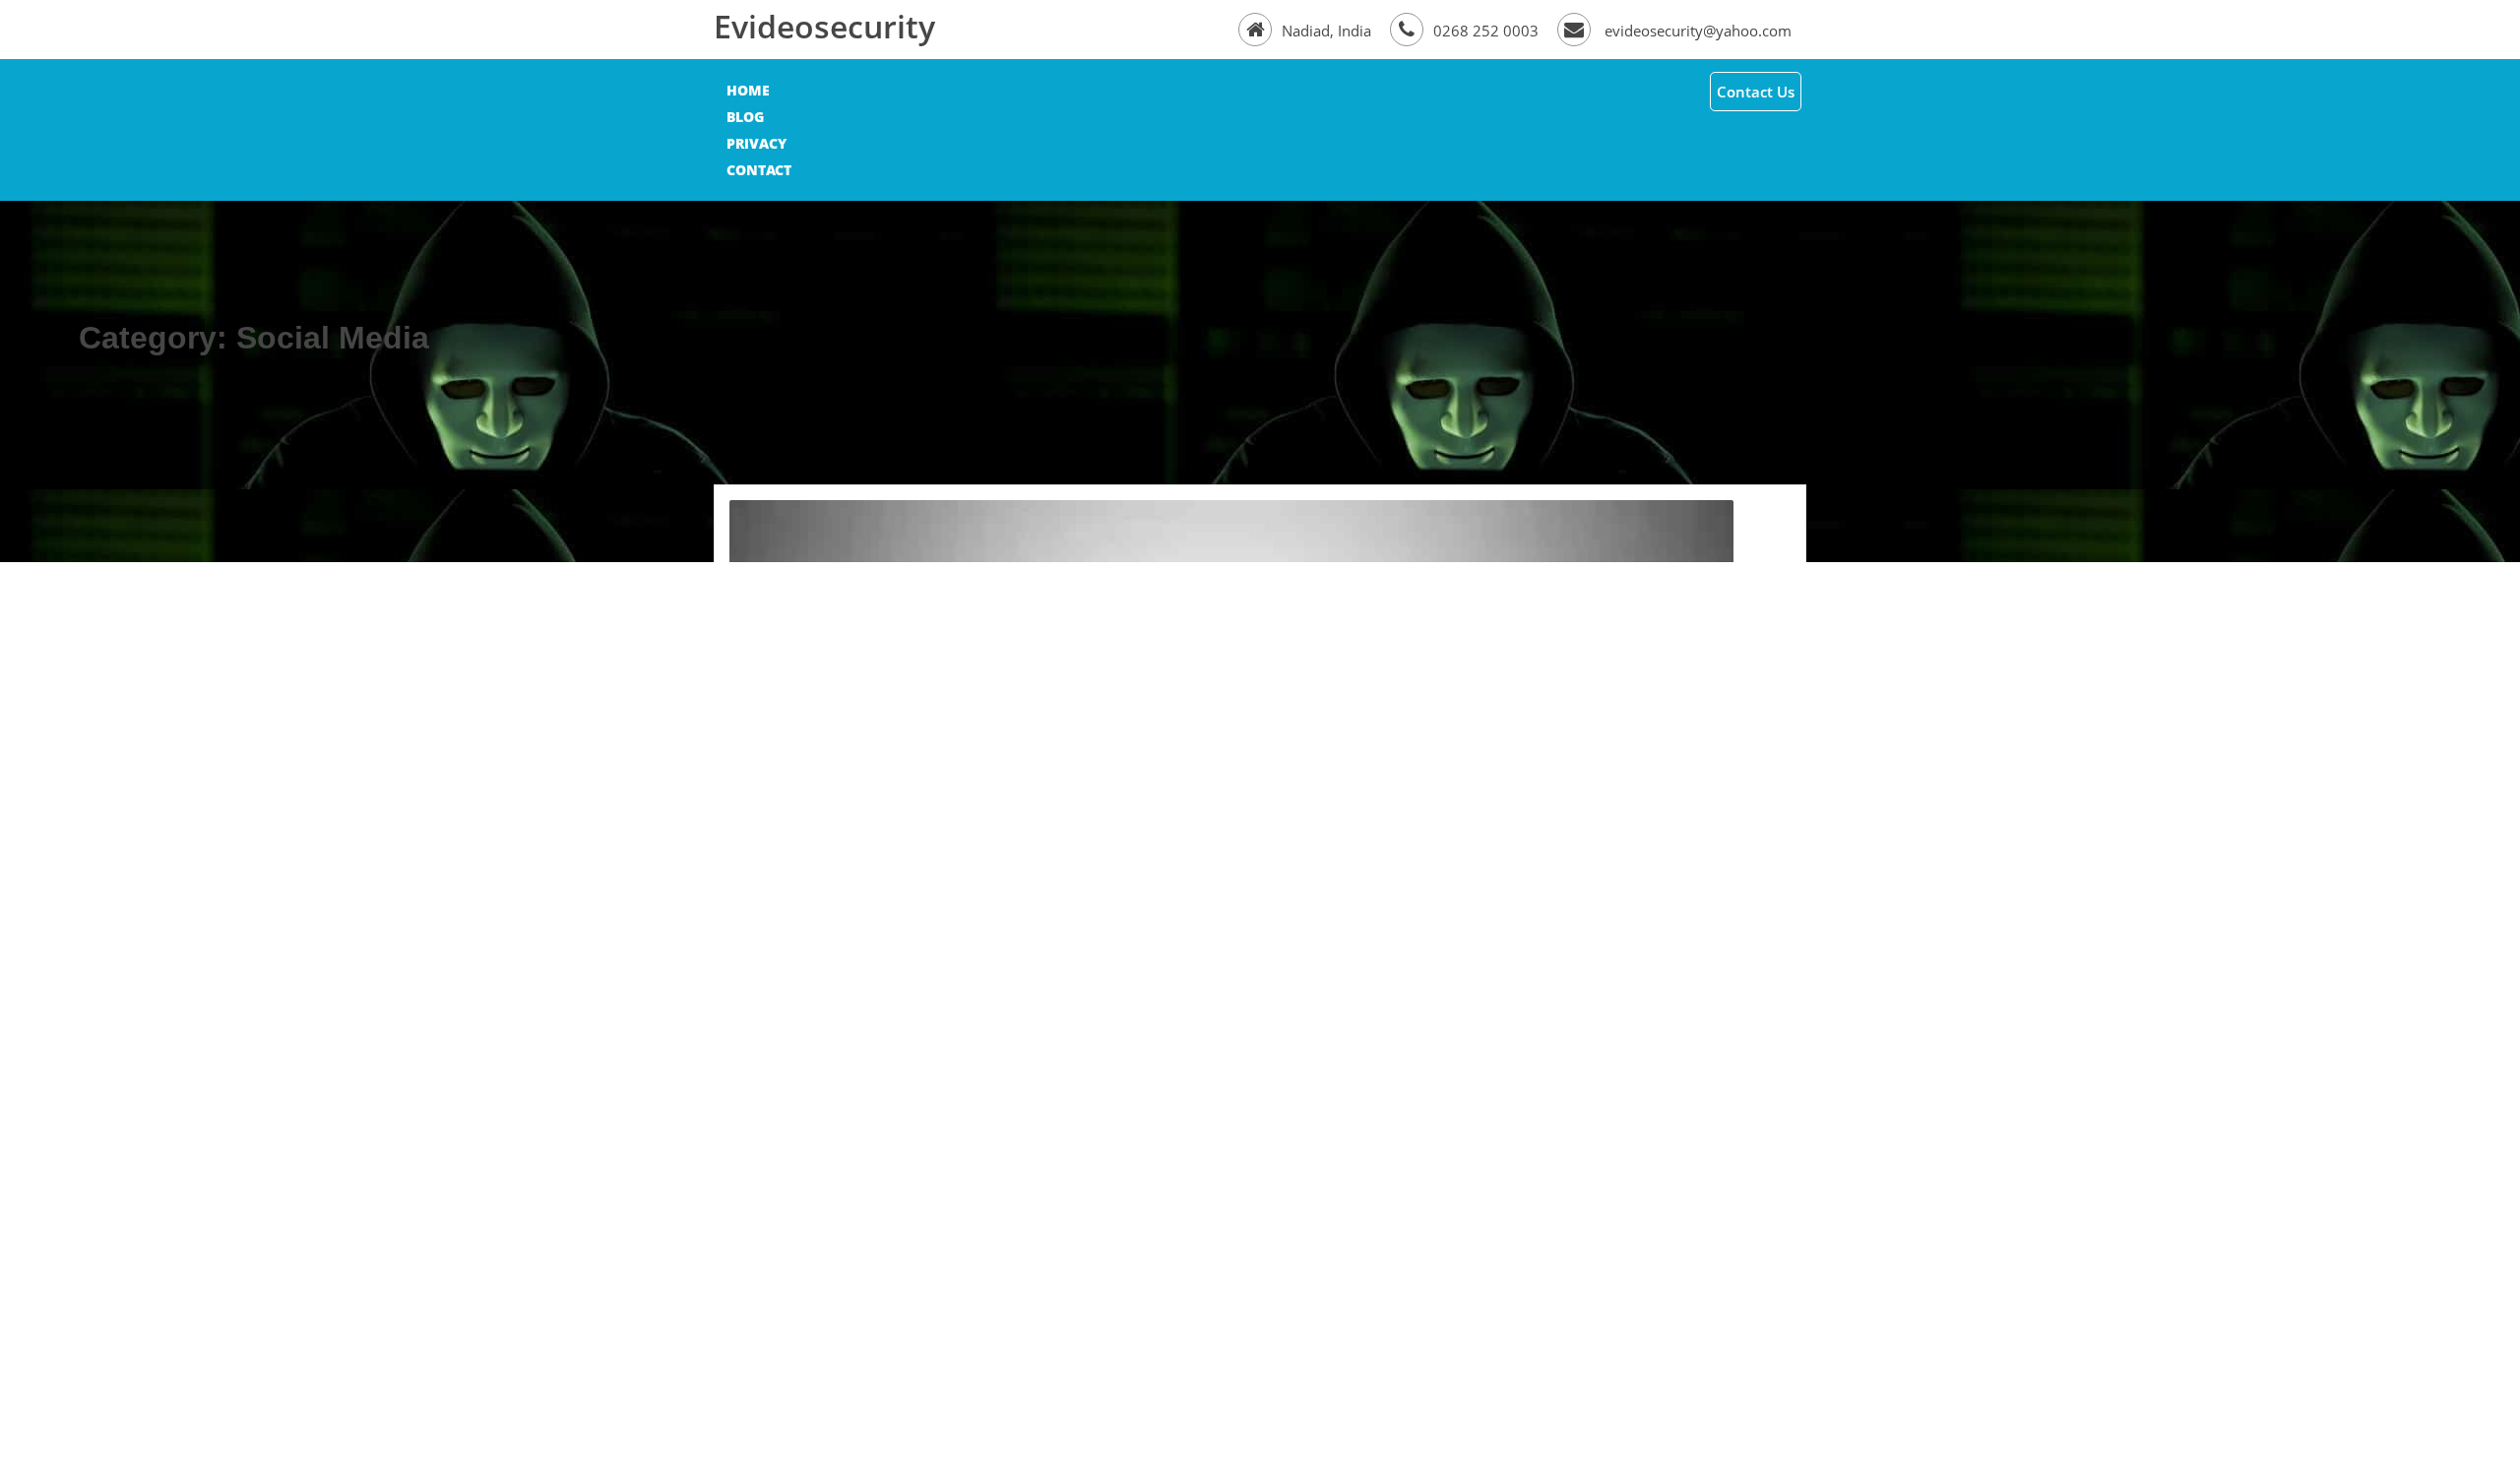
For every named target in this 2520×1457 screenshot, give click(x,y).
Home (748, 90)
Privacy (756, 143)
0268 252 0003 (1488, 31)
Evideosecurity (824, 26)
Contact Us (1756, 92)
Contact (759, 170)
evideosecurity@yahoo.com (1696, 31)
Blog (745, 117)
